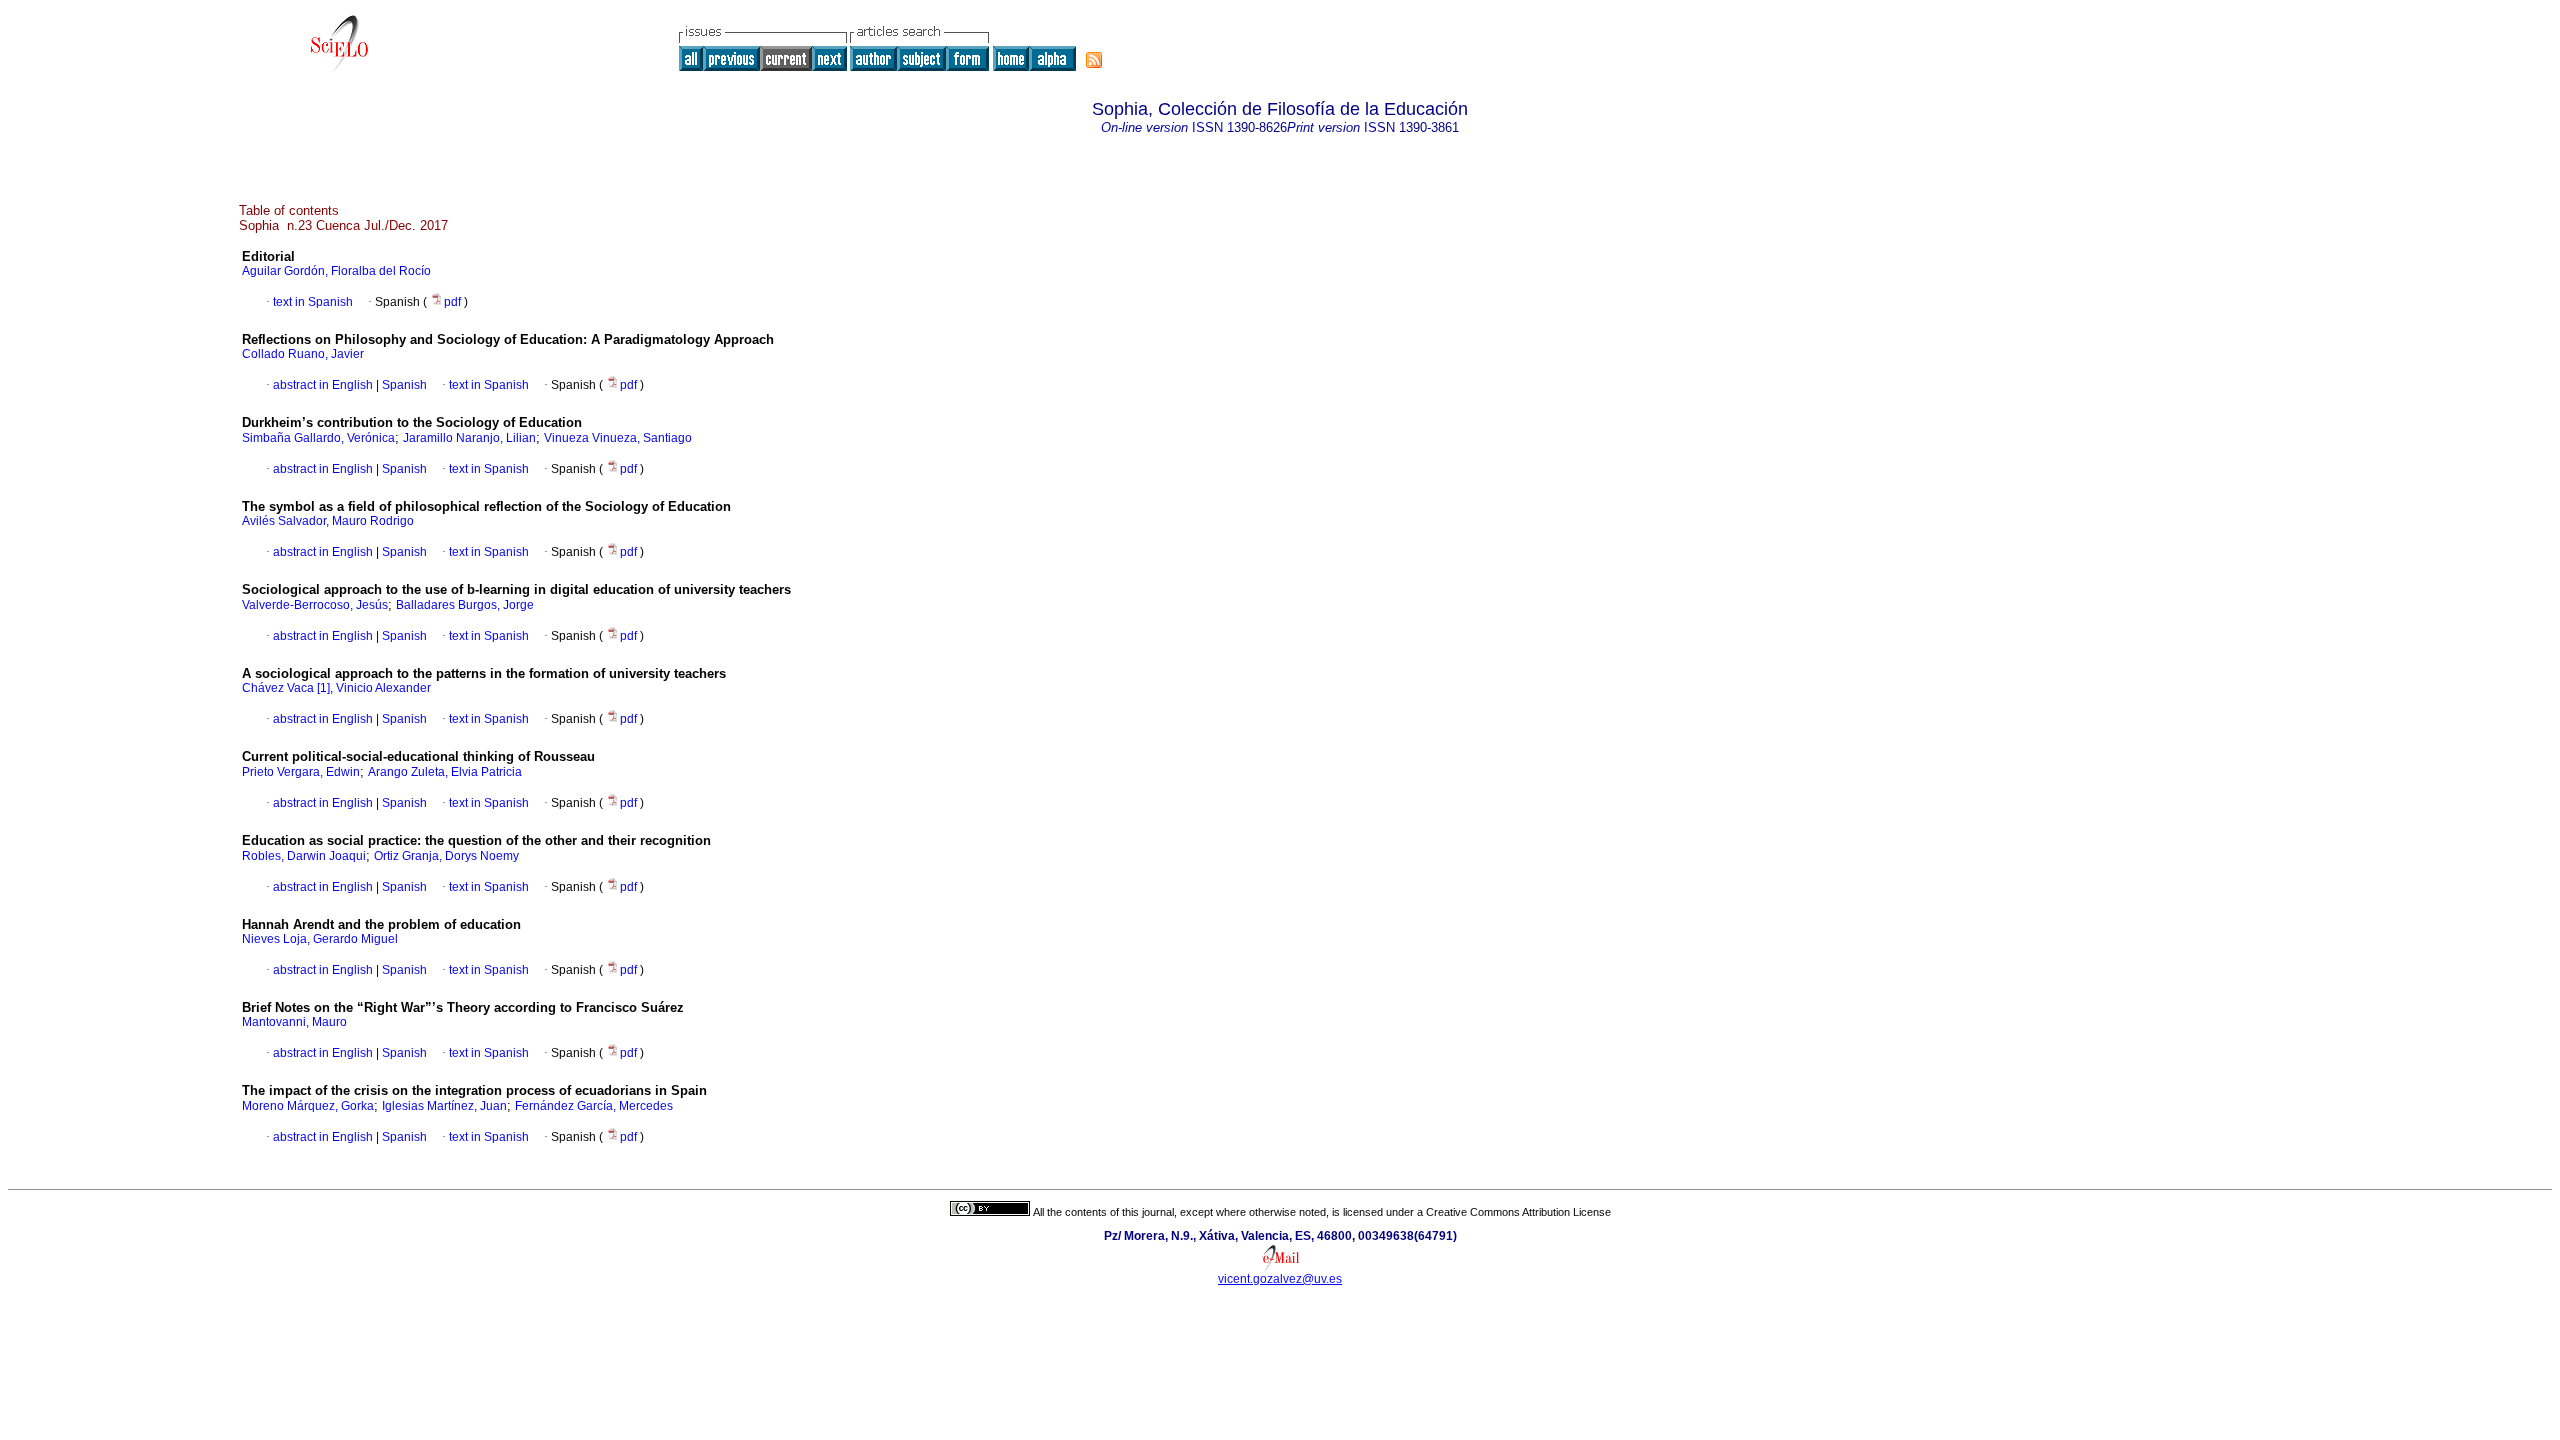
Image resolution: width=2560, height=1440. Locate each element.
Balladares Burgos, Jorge (465, 605)
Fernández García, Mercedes (594, 1106)
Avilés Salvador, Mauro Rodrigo (328, 521)
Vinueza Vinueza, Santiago (618, 438)
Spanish (403, 385)
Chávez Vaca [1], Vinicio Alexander (336, 688)
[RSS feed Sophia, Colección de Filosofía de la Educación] (1094, 60)
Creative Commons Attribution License (1518, 1212)
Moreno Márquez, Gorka (308, 1106)
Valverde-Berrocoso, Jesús (315, 605)
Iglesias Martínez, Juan (444, 1106)
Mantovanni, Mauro (294, 1022)
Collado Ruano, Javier (303, 354)
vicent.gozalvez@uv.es (1280, 1279)
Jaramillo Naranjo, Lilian (469, 438)
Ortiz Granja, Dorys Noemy (446, 856)
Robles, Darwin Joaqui (304, 856)
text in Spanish (313, 302)
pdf (454, 302)
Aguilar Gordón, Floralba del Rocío (336, 271)
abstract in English (323, 385)
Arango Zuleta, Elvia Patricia (445, 772)
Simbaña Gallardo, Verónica (318, 438)
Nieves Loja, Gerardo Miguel (320, 939)
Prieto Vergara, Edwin (301, 772)
